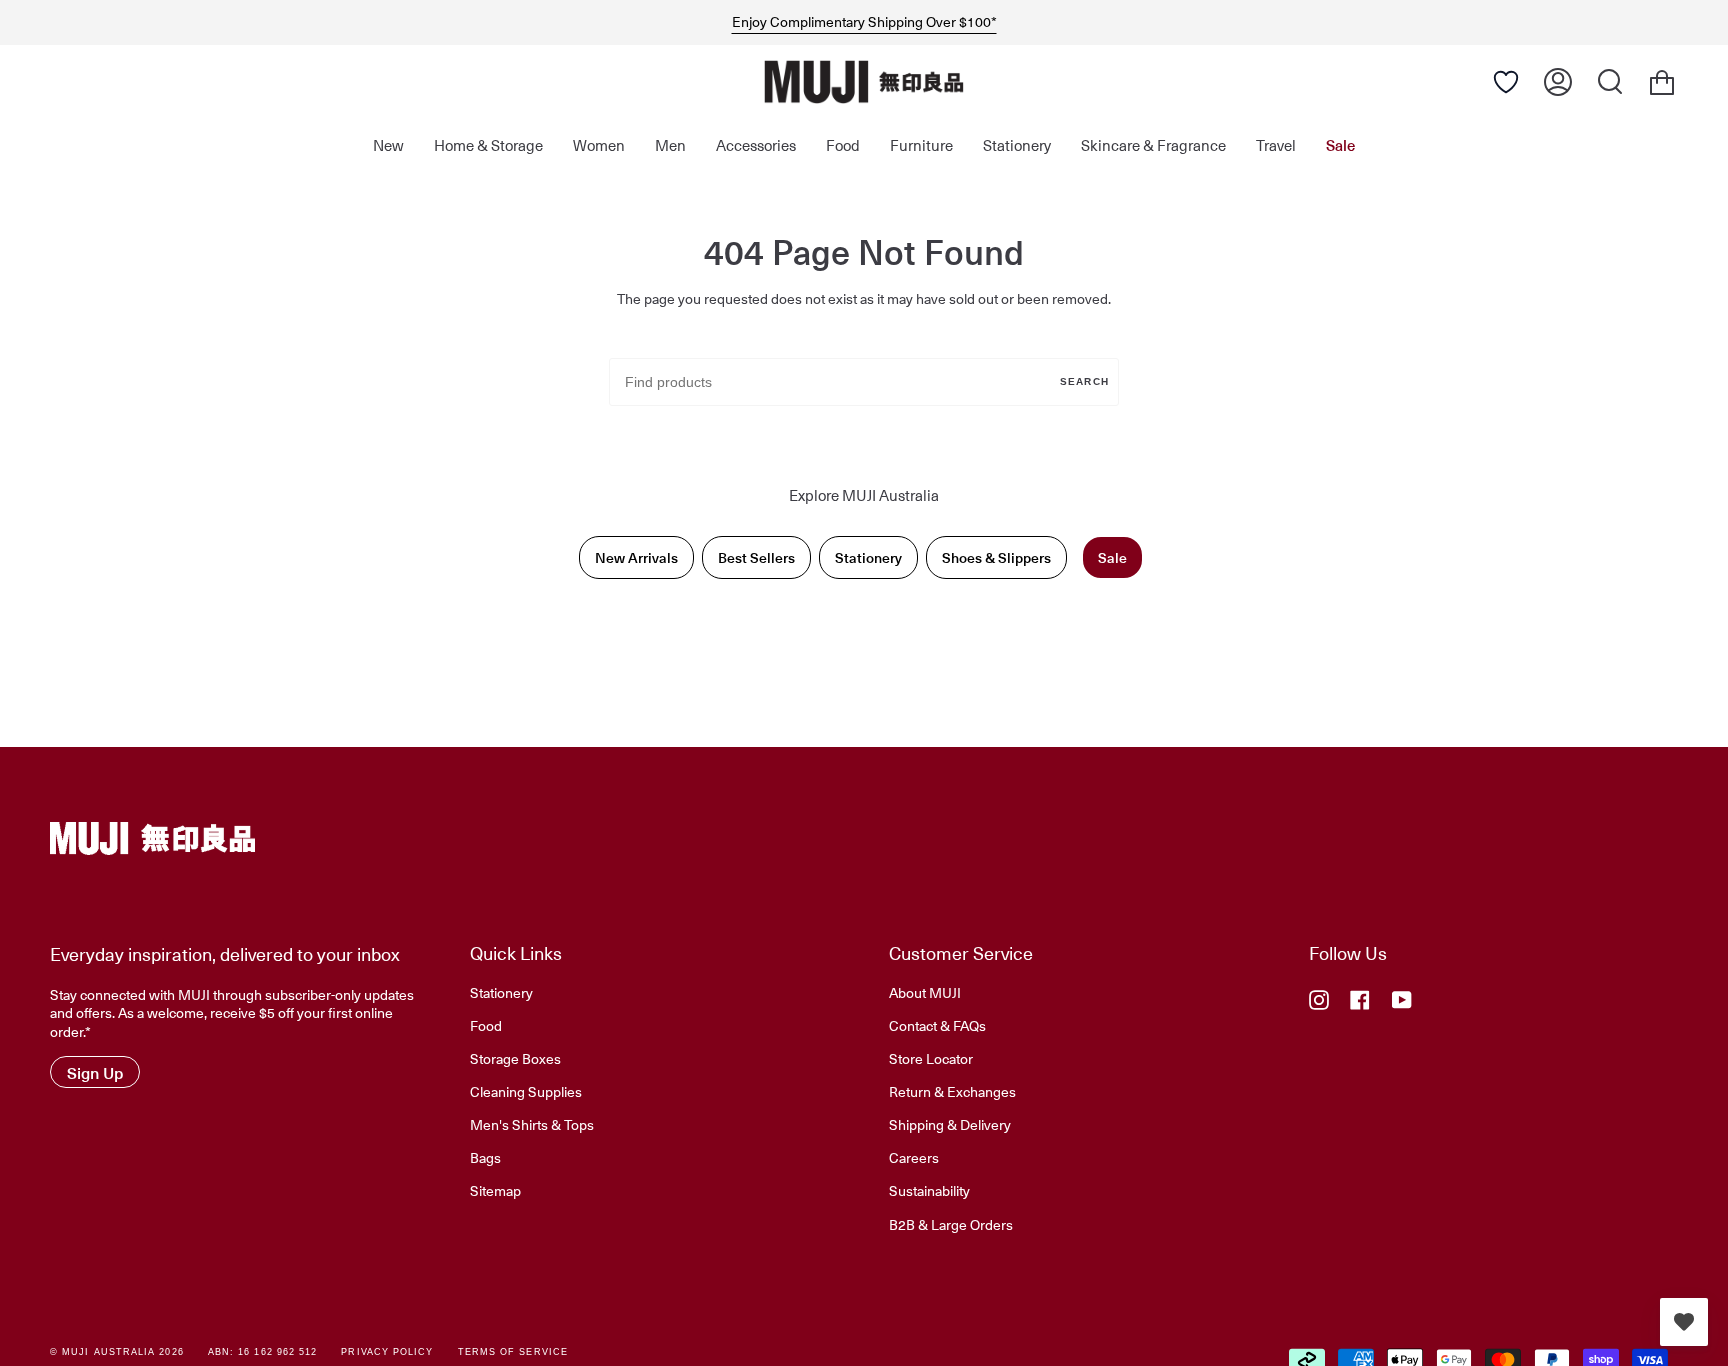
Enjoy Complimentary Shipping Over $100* (864, 22)
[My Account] (1558, 82)
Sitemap (495, 1190)
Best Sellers (756, 557)
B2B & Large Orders (951, 1224)
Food (486, 1025)
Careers (914, 1157)
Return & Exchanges (952, 1091)
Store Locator (931, 1058)
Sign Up (95, 1072)
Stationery (868, 557)
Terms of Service (513, 1352)
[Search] (1610, 82)
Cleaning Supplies (526, 1091)
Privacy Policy (387, 1352)
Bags (485, 1157)
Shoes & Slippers (996, 557)
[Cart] (1662, 82)
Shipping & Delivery (950, 1124)
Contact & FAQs (937, 1025)
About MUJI (925, 992)
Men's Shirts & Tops (532, 1124)
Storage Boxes (515, 1058)
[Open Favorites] (1506, 82)
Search (1084, 381)
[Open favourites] (1684, 1322)
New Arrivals (636, 557)
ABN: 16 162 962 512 (263, 1352)
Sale (1112, 557)
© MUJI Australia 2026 (117, 1352)
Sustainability (929, 1190)
